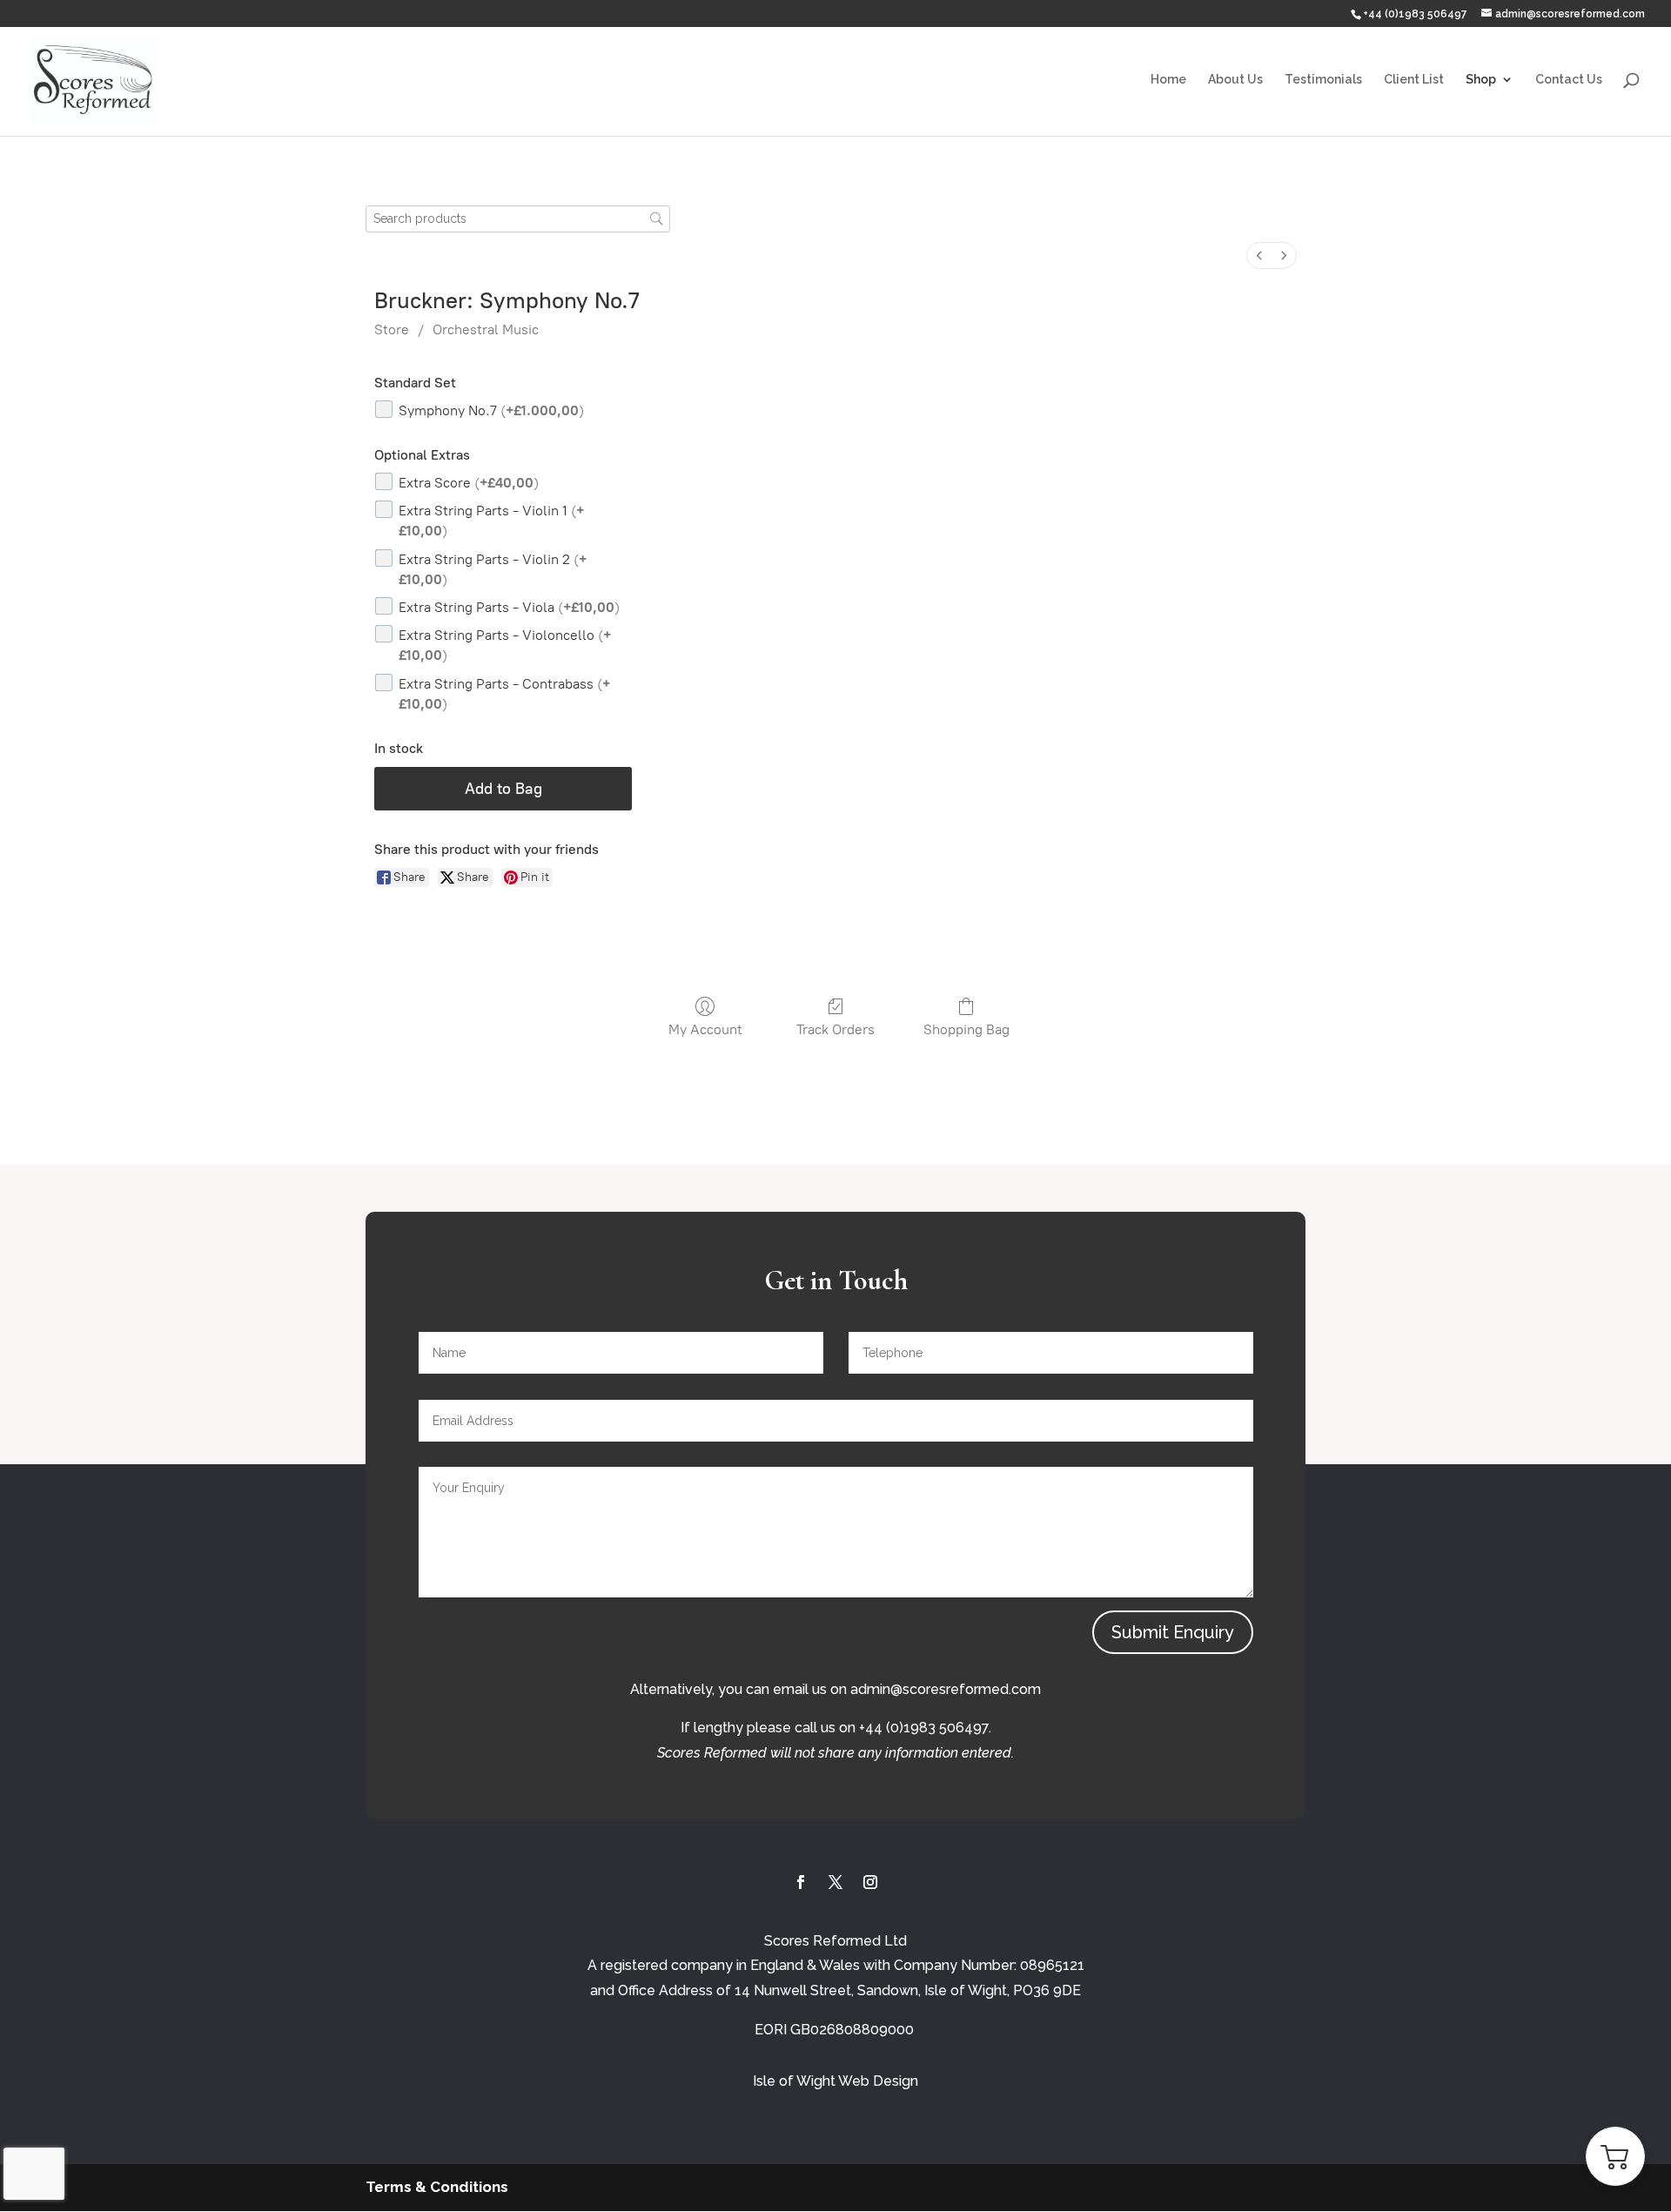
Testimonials (1323, 80)
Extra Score (469, 483)
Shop (1481, 80)
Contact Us (1569, 80)
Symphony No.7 (491, 410)
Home (1168, 80)
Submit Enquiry (1173, 1632)
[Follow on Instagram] (870, 1882)
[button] (1615, 2156)
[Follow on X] (835, 1882)
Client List (1414, 80)
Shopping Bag (966, 1029)
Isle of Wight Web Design (835, 2081)
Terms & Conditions (437, 2187)
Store (392, 329)
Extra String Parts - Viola (509, 607)
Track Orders (835, 1029)
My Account (705, 1029)
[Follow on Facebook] (801, 1882)
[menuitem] (1259, 255)
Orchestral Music (486, 329)
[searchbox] (518, 219)
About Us (1235, 80)
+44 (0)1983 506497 (1415, 14)
